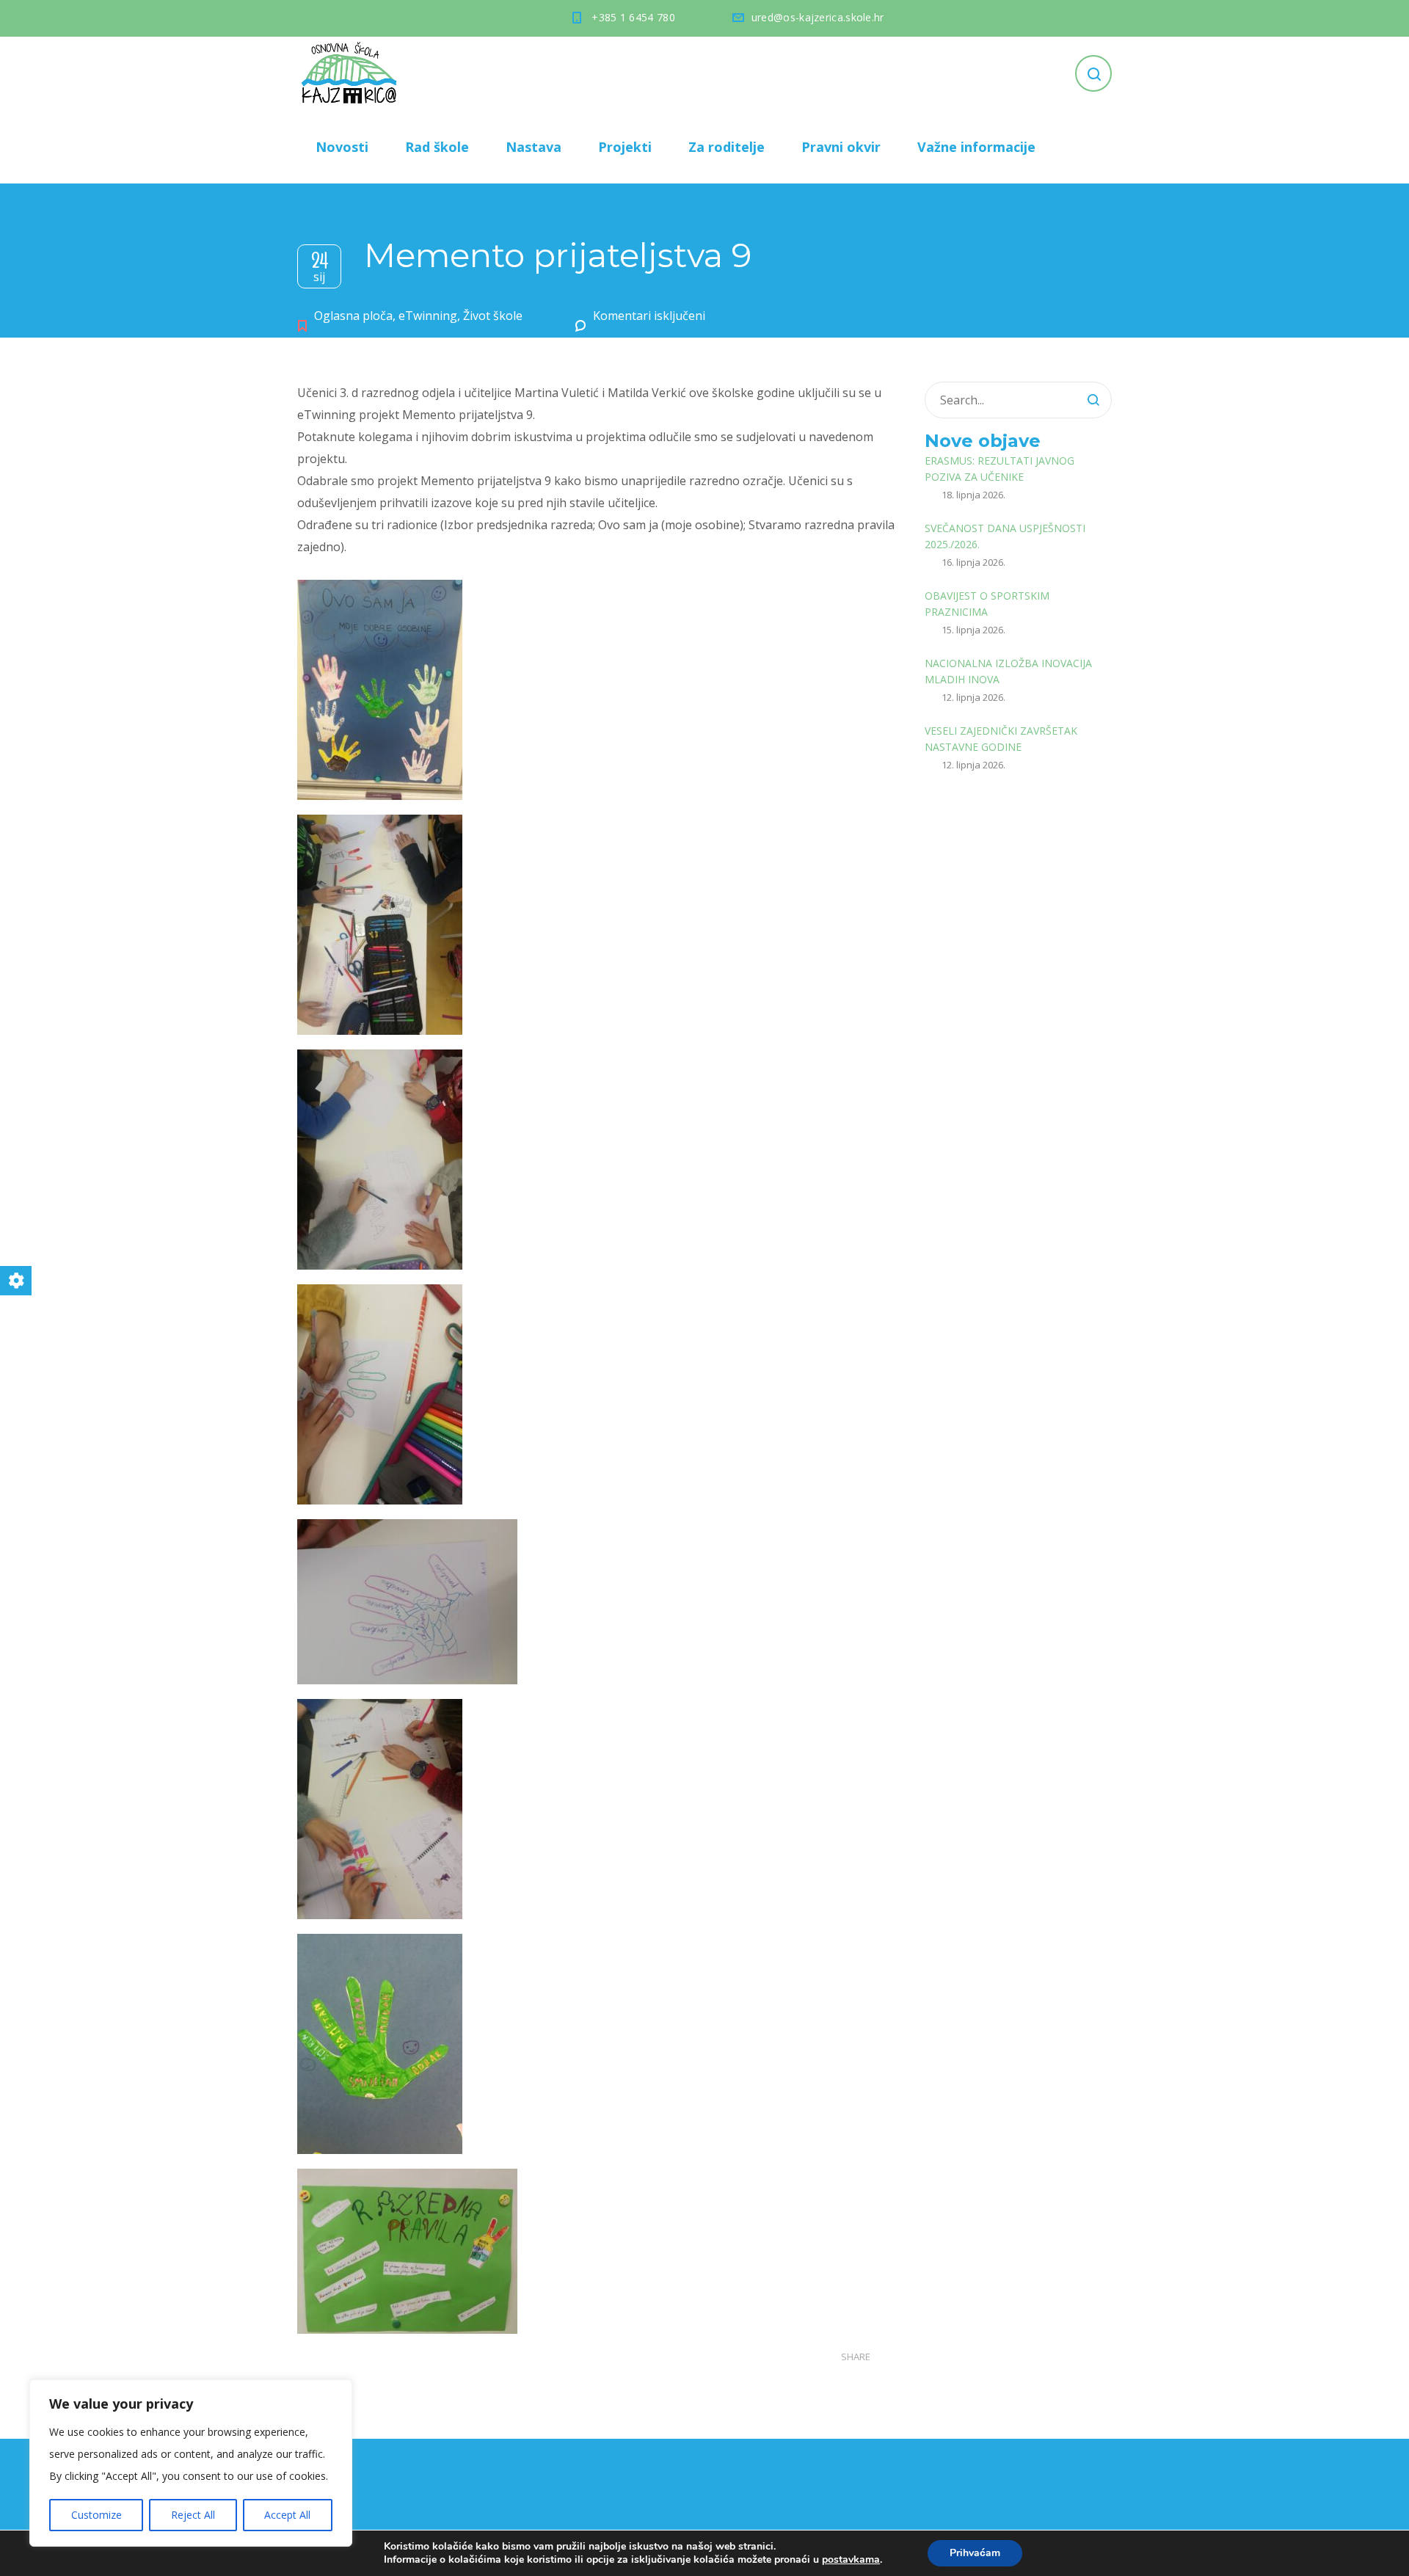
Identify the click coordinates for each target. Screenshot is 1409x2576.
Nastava (534, 147)
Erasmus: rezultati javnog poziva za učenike (1000, 469)
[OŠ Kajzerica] (352, 73)
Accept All (287, 2515)
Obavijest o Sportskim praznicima (987, 604)
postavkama (851, 2560)
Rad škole (437, 147)
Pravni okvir (841, 147)
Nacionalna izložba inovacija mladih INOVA (1008, 671)
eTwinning (428, 316)
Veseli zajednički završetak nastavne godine (1001, 739)
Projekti (625, 147)
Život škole (493, 316)
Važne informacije (976, 147)
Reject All (193, 2515)
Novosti (342, 147)
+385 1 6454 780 (633, 17)
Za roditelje (727, 147)
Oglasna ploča (353, 316)
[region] (191, 2463)
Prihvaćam (975, 2553)
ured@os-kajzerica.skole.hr (818, 17)
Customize (97, 2515)
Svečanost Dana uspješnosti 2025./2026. (1005, 536)
